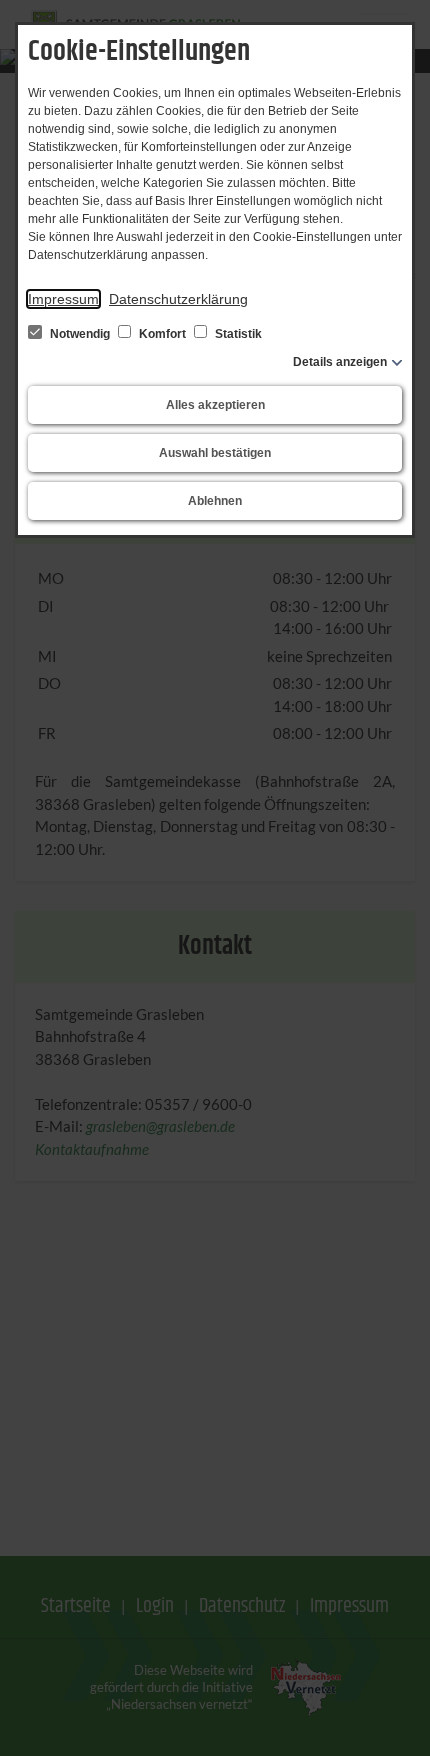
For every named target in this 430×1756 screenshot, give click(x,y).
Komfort (162, 334)
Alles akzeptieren (215, 405)
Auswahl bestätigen (215, 453)
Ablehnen (215, 501)
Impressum (63, 299)
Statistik (237, 334)
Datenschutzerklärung (178, 299)
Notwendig (80, 334)
